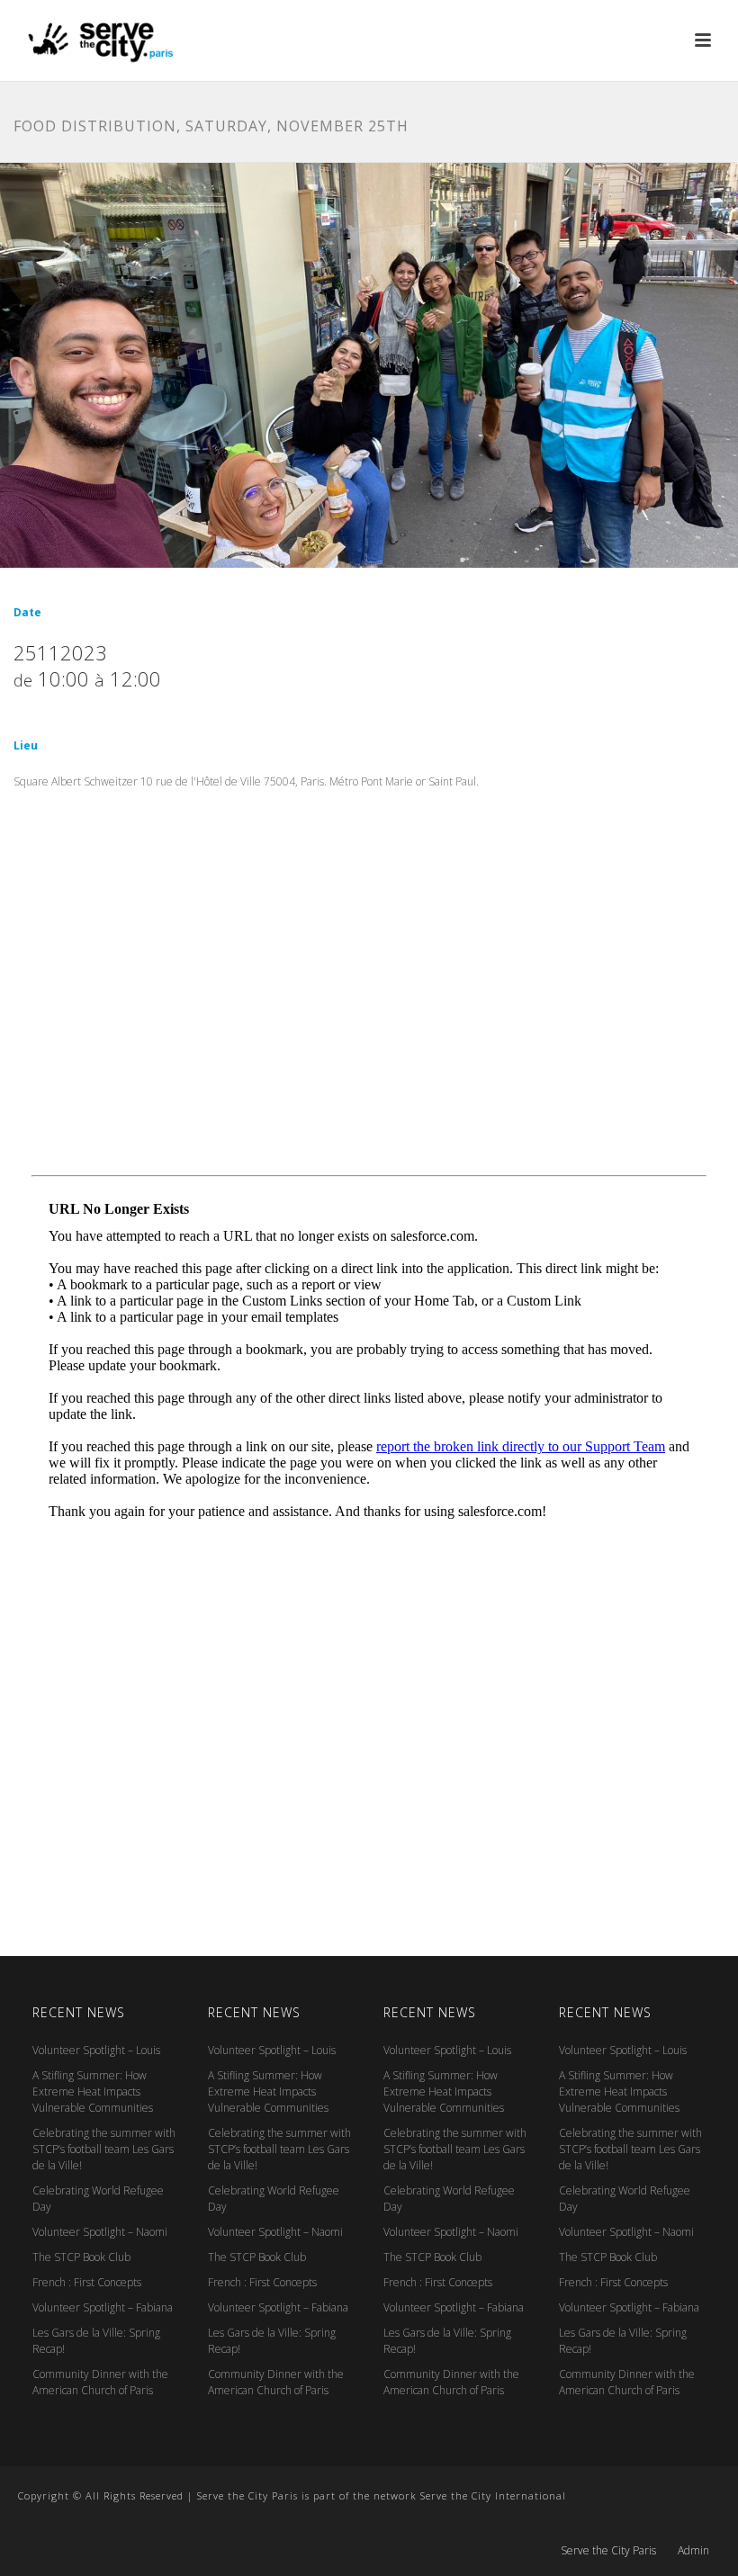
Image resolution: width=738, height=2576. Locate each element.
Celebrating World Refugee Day (98, 2199)
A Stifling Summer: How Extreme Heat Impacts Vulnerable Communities (93, 2091)
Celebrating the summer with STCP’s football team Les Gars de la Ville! (104, 2149)
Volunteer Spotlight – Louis (96, 2050)
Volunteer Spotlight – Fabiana (103, 2307)
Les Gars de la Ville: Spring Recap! (96, 2341)
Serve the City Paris (608, 2551)
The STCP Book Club (81, 2257)
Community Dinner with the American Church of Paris (100, 2382)
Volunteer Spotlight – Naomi (100, 2232)
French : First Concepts (87, 2282)
